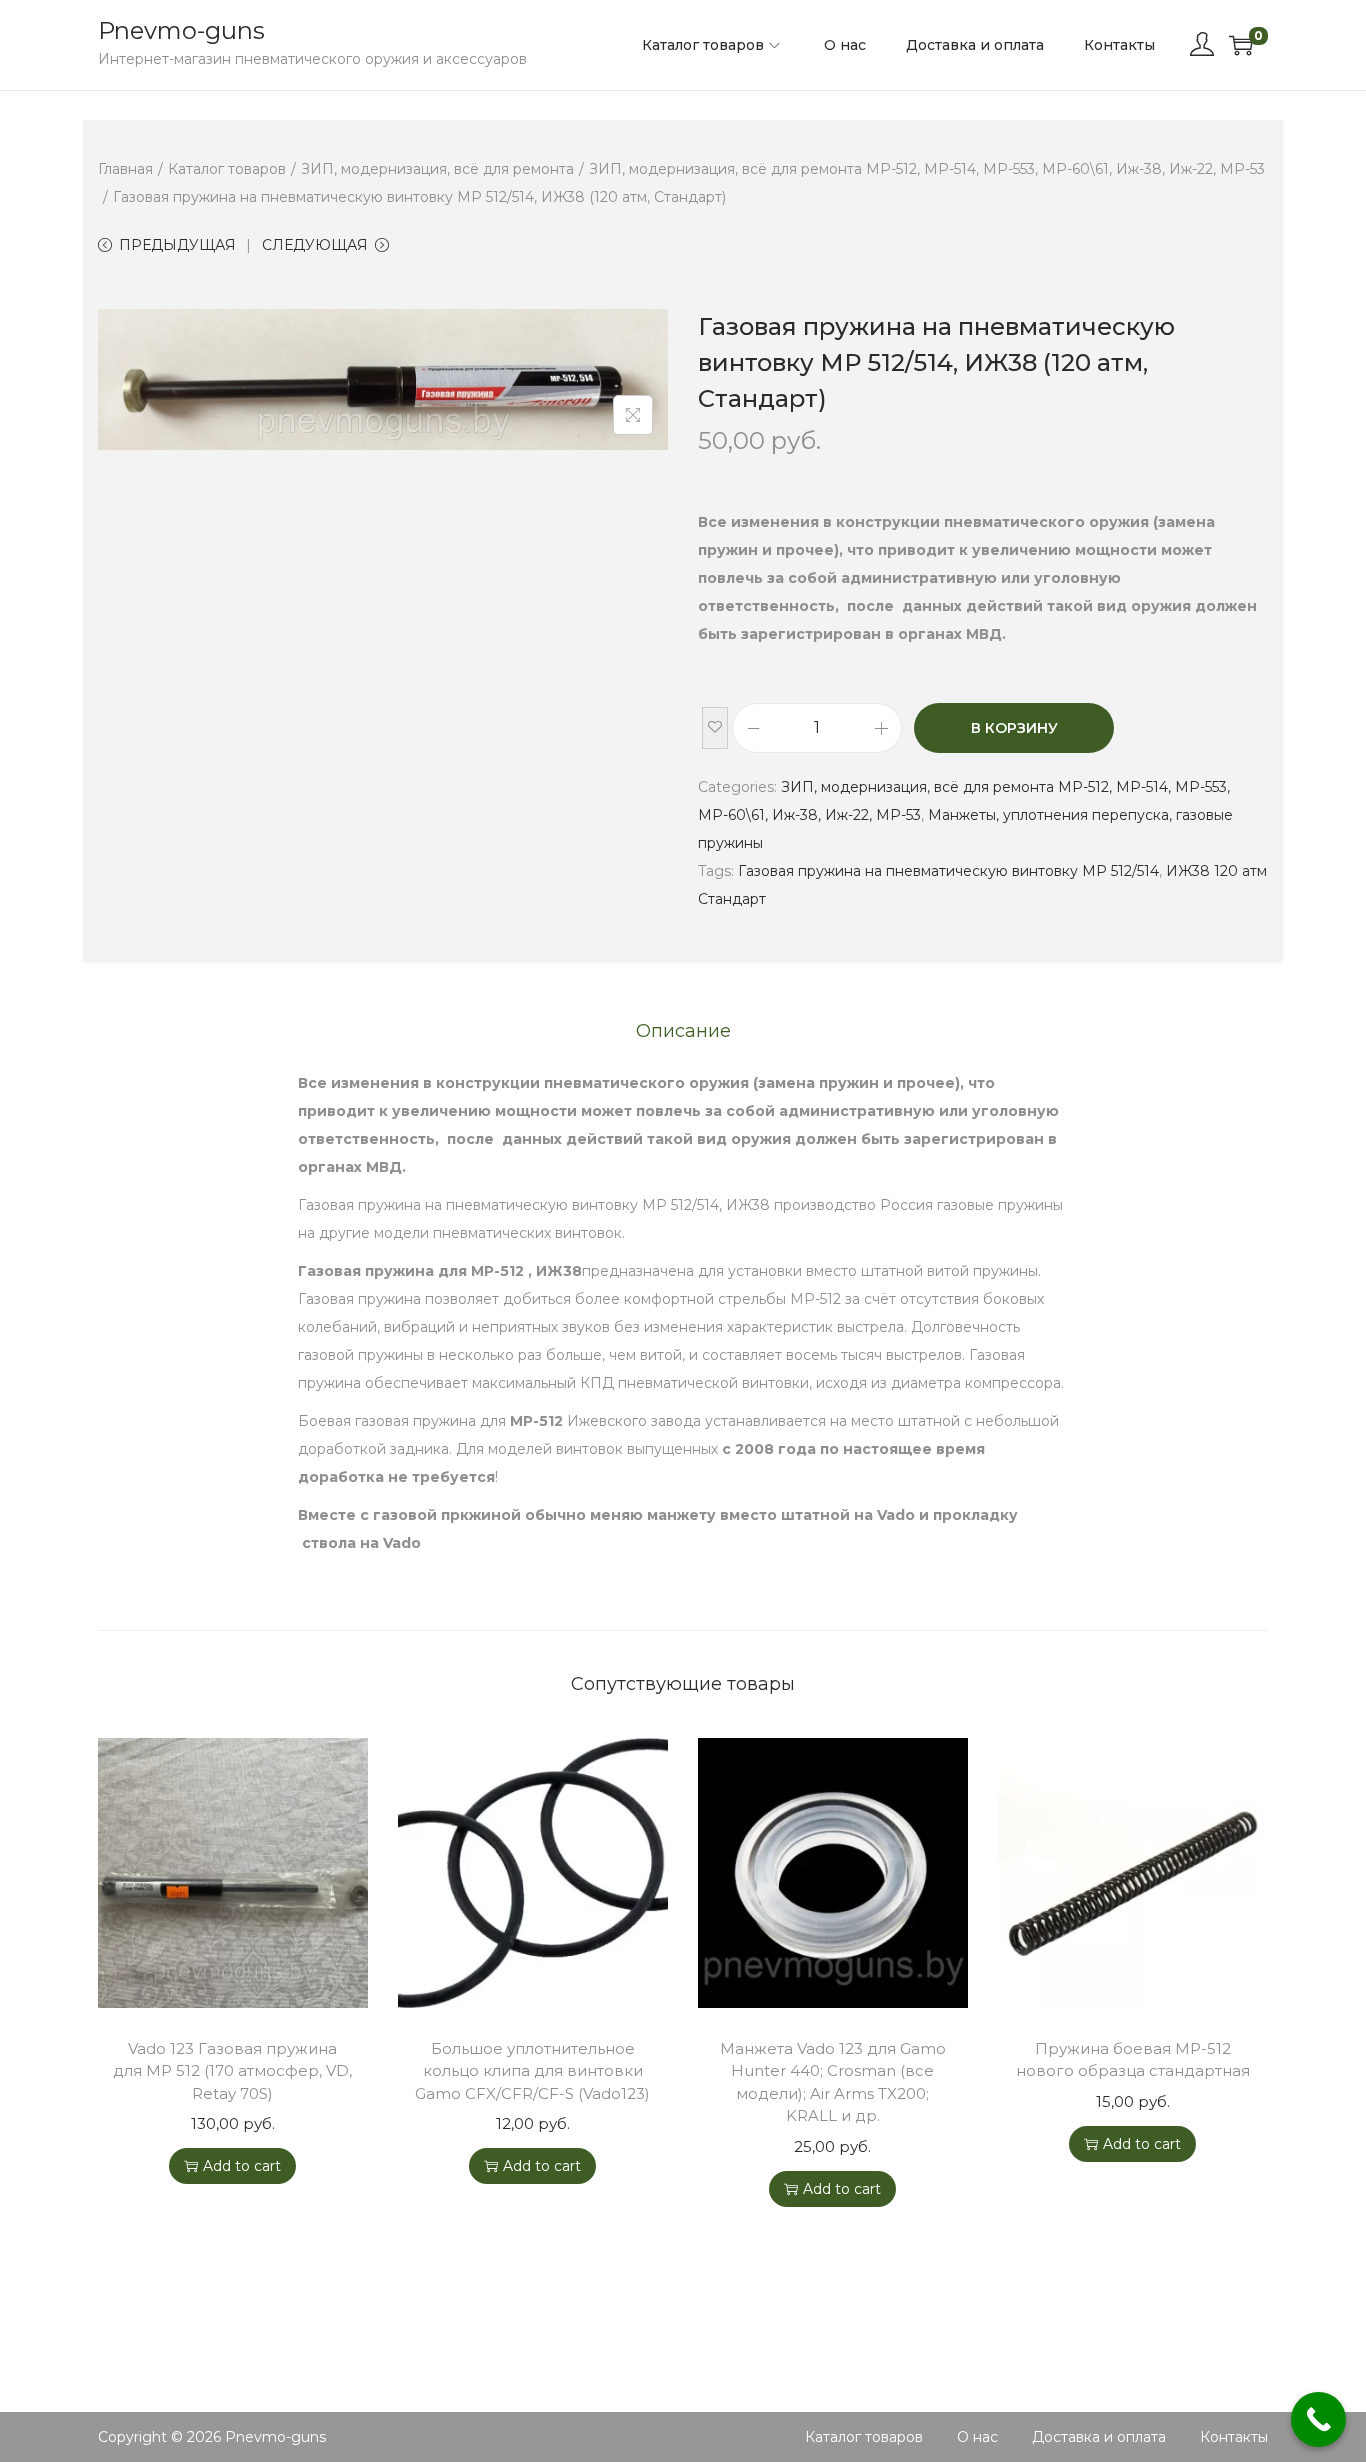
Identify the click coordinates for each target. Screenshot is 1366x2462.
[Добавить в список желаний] (715, 728)
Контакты (1234, 2437)
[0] (1241, 45)
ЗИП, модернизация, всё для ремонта (437, 169)
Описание (683, 1031)
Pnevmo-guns (181, 30)
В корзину (1014, 728)
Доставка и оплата (1099, 2437)
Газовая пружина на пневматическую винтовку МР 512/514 (948, 871)
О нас (977, 2437)
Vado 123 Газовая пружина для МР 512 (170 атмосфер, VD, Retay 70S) (232, 2071)
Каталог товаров (227, 169)
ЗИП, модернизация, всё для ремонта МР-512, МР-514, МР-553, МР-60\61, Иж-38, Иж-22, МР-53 (927, 169)
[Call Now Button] (1318, 2419)
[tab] (683, 1031)
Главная (125, 169)
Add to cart (242, 2166)
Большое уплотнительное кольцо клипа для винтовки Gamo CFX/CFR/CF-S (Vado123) (532, 2071)
